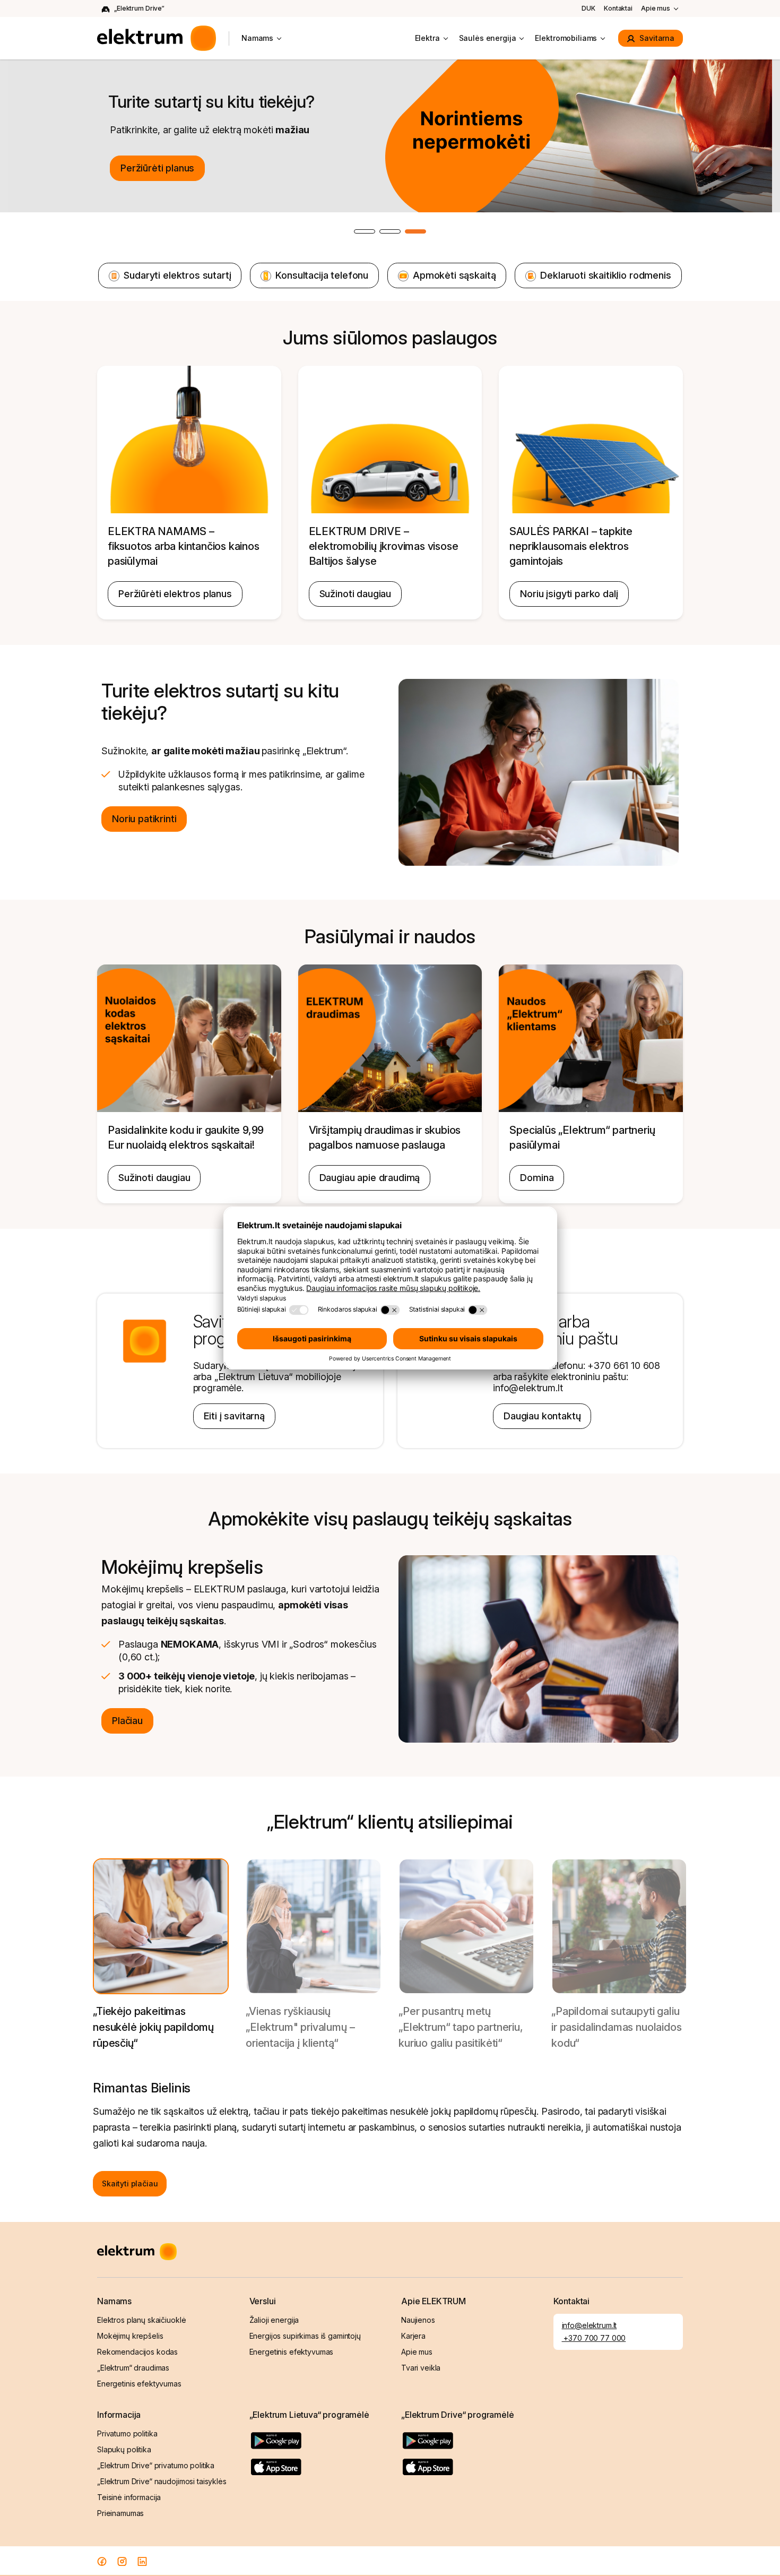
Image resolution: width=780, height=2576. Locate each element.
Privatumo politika (127, 2433)
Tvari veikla (421, 2368)
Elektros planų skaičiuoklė (141, 2320)
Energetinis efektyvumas (139, 2384)
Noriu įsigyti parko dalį (569, 594)
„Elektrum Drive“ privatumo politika (156, 2465)
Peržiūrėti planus (157, 168)
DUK (588, 8)
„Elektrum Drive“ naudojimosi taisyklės (162, 2481)
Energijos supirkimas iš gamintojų (305, 2336)
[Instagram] (122, 2561)
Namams (257, 38)
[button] (161, 1956)
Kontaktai (618, 8)
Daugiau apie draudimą (370, 1178)
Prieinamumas (120, 2513)
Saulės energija (488, 38)
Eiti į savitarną (234, 1416)
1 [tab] (375, 232)
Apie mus (656, 8)
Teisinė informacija (129, 2497)
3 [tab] (426, 232)
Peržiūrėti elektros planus (175, 594)
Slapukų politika (124, 2449)
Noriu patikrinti (144, 819)
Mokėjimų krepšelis (130, 2336)
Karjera (413, 2336)
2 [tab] (400, 232)
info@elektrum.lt (590, 2325)
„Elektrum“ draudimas (133, 2368)
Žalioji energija (274, 2320)
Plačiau (127, 1721)
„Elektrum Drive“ (139, 8)
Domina (537, 1178)
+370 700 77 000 (594, 2338)
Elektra (427, 38)
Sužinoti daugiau (355, 594)
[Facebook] (102, 2561)
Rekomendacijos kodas (137, 2352)
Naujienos (418, 2320)
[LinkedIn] (142, 2561)
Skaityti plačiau (130, 2183)
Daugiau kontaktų (542, 1416)
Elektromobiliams (566, 38)
